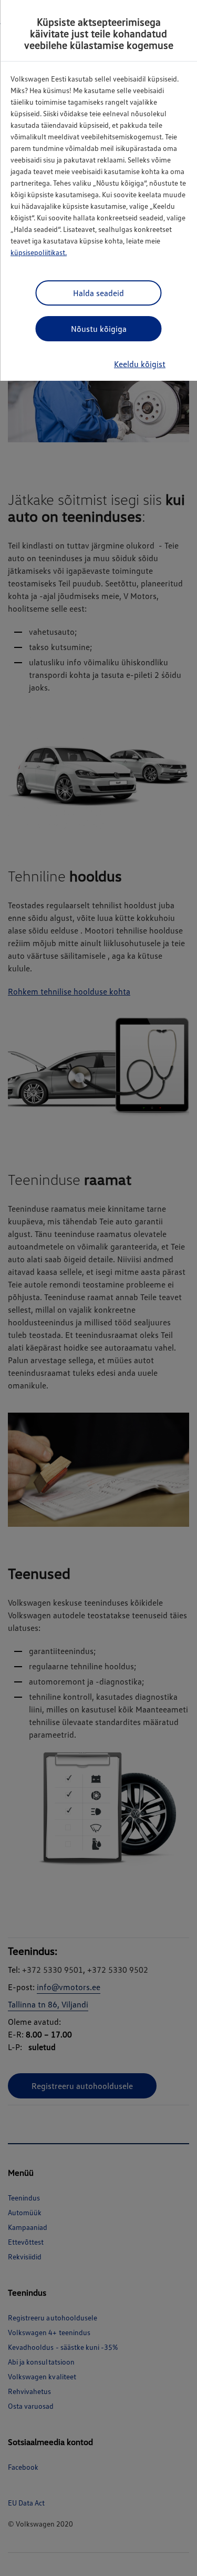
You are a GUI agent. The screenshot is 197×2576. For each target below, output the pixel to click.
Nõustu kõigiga (99, 329)
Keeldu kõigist (140, 364)
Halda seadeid (98, 293)
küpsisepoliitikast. (39, 252)
